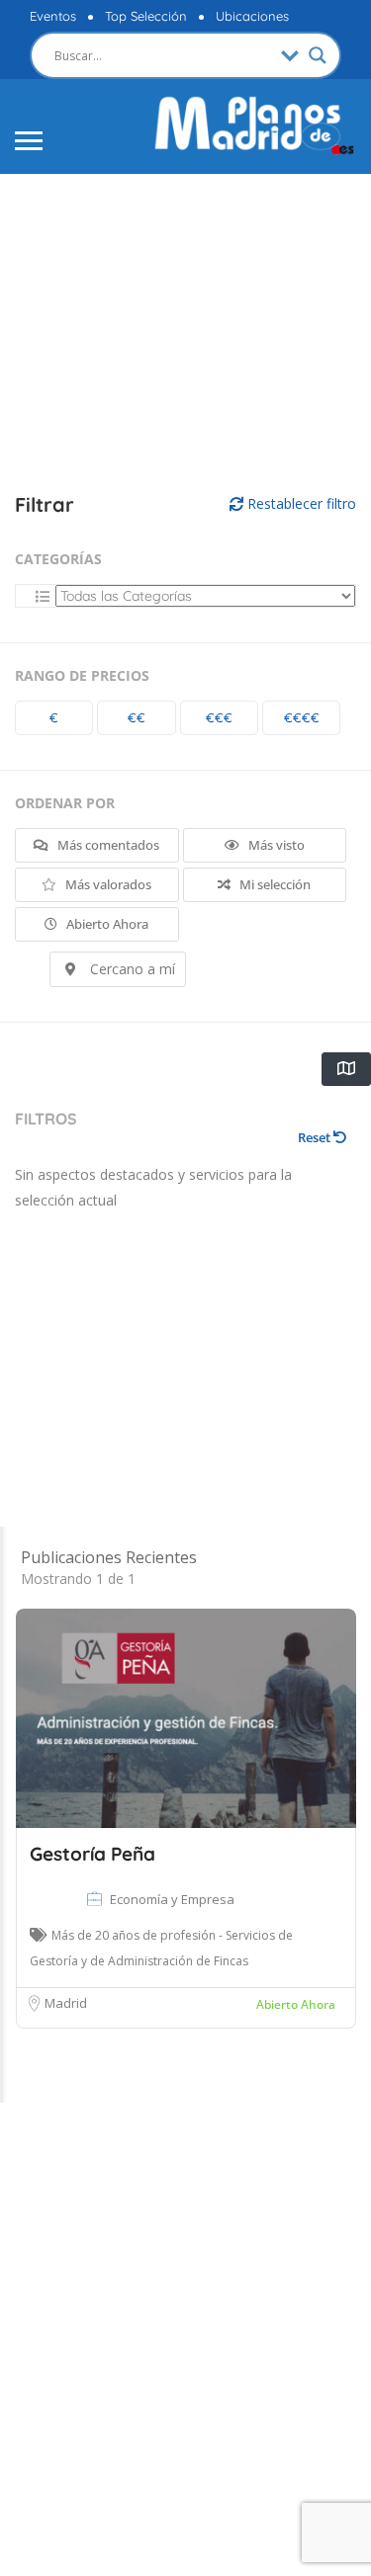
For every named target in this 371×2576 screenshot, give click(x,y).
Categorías (58, 559)
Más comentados (107, 845)
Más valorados (107, 884)
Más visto (275, 845)
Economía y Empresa (172, 1899)
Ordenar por (65, 803)
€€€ (219, 717)
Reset (316, 1137)
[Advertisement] (185, 314)
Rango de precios (82, 675)
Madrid (66, 2003)
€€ (137, 717)
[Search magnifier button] (318, 55)
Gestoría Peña (93, 1854)
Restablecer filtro (300, 503)
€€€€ (302, 717)
